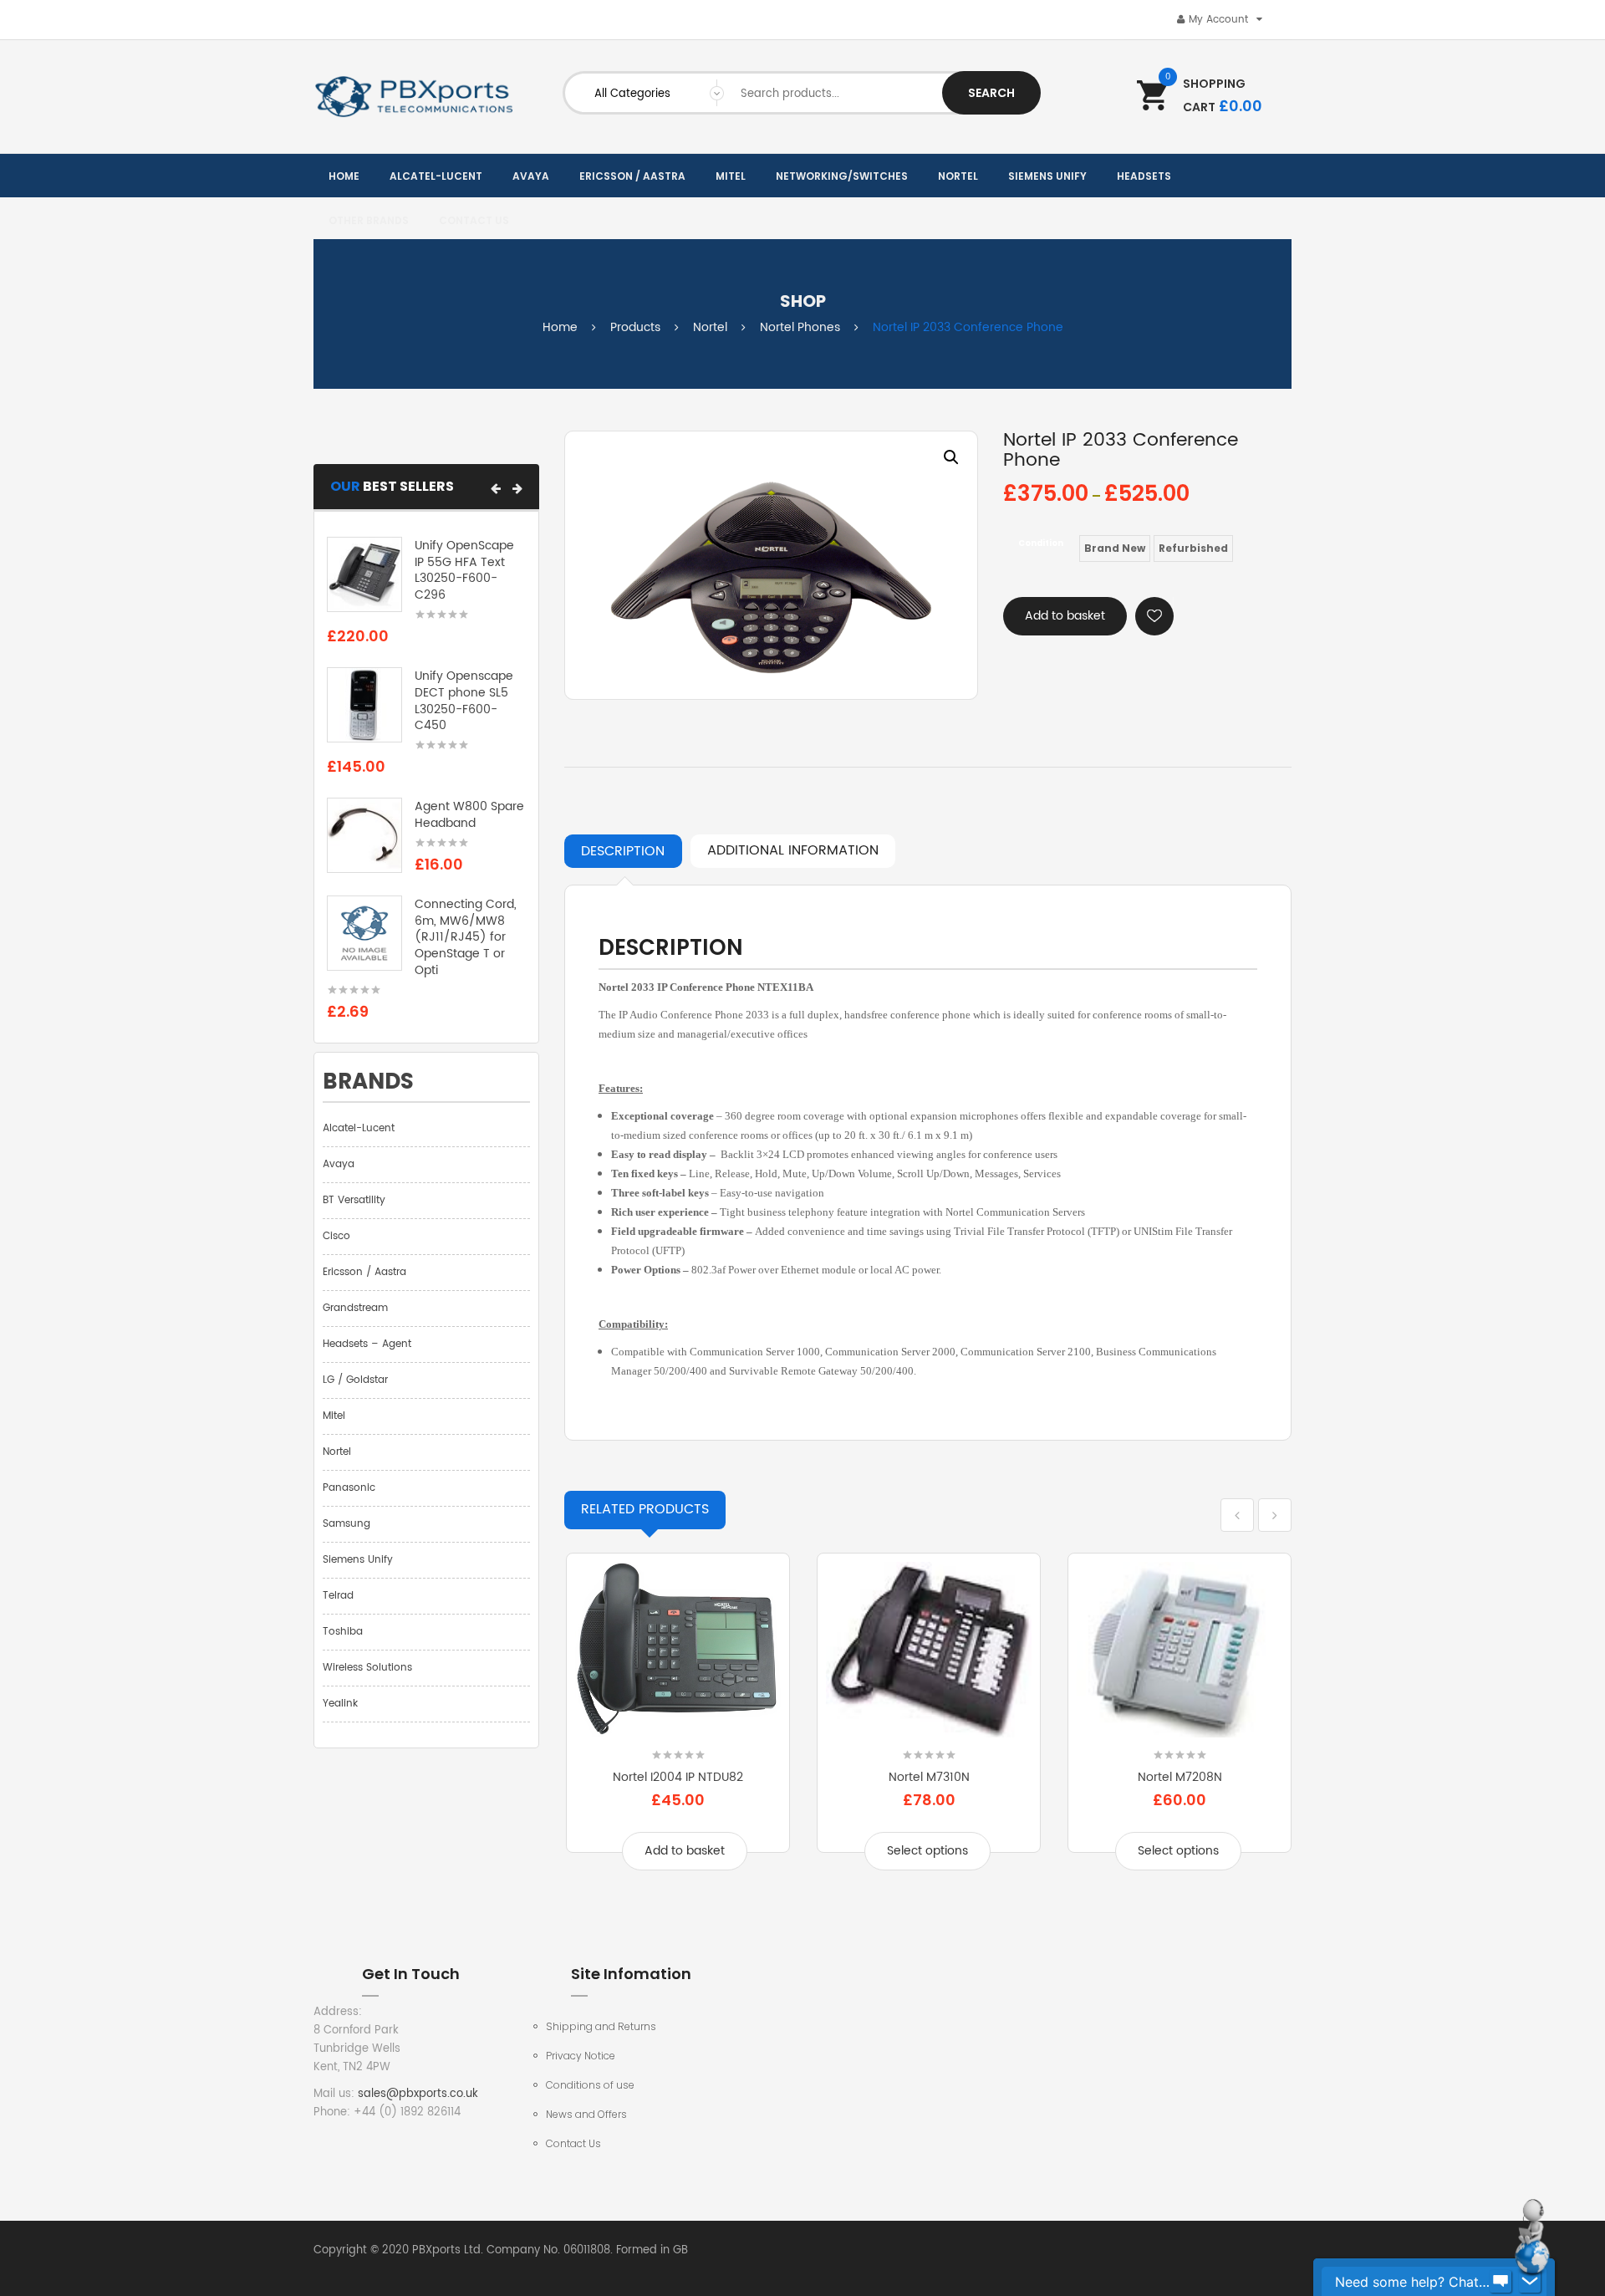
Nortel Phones (800, 327)
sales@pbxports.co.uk (418, 2094)
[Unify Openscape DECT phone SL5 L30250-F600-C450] (364, 705)
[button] (496, 488)
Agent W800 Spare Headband (469, 815)
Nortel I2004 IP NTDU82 (678, 1777)
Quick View (678, 1727)
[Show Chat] (1501, 2282)
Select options (927, 1851)
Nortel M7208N (1180, 1777)
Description (623, 851)
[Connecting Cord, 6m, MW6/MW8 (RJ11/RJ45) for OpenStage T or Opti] (364, 933)
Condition (1041, 543)
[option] (771, 565)
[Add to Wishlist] (1154, 616)
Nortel (710, 327)
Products (635, 327)
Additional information (793, 850)
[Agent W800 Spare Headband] (364, 836)
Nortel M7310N (929, 1777)
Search (991, 93)
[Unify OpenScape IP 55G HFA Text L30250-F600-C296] (364, 574)
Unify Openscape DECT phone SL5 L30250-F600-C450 (464, 701)
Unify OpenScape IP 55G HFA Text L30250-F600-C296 (464, 570)
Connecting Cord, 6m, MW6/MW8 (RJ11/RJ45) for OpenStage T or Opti (466, 937)
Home (560, 327)
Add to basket (1065, 616)
